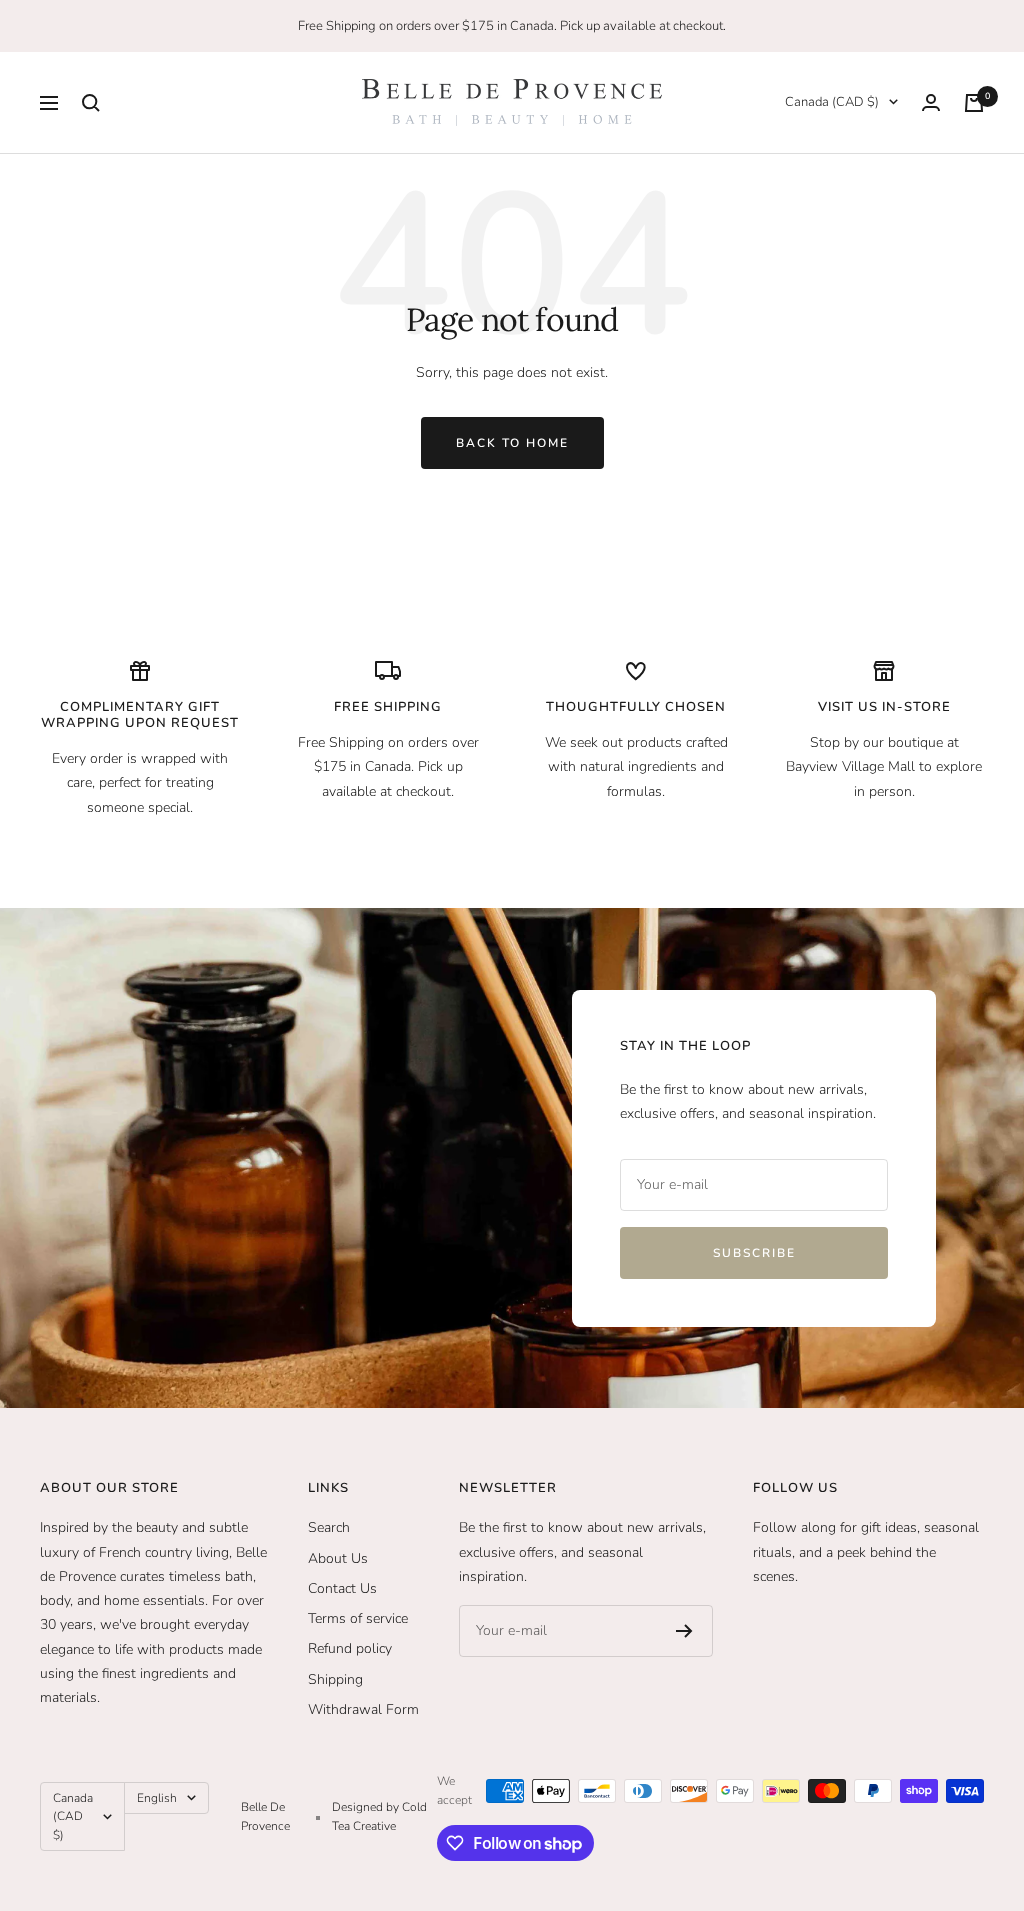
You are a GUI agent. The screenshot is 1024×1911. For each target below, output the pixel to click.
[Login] (931, 102)
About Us (338, 1558)
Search (329, 1527)
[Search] (91, 103)
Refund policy (350, 1648)
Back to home (512, 443)
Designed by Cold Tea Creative (379, 1816)
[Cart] (974, 103)
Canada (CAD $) (832, 102)
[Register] (684, 1631)
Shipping (335, 1679)
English (157, 1798)
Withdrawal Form (363, 1709)
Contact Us (342, 1588)
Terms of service (358, 1618)
